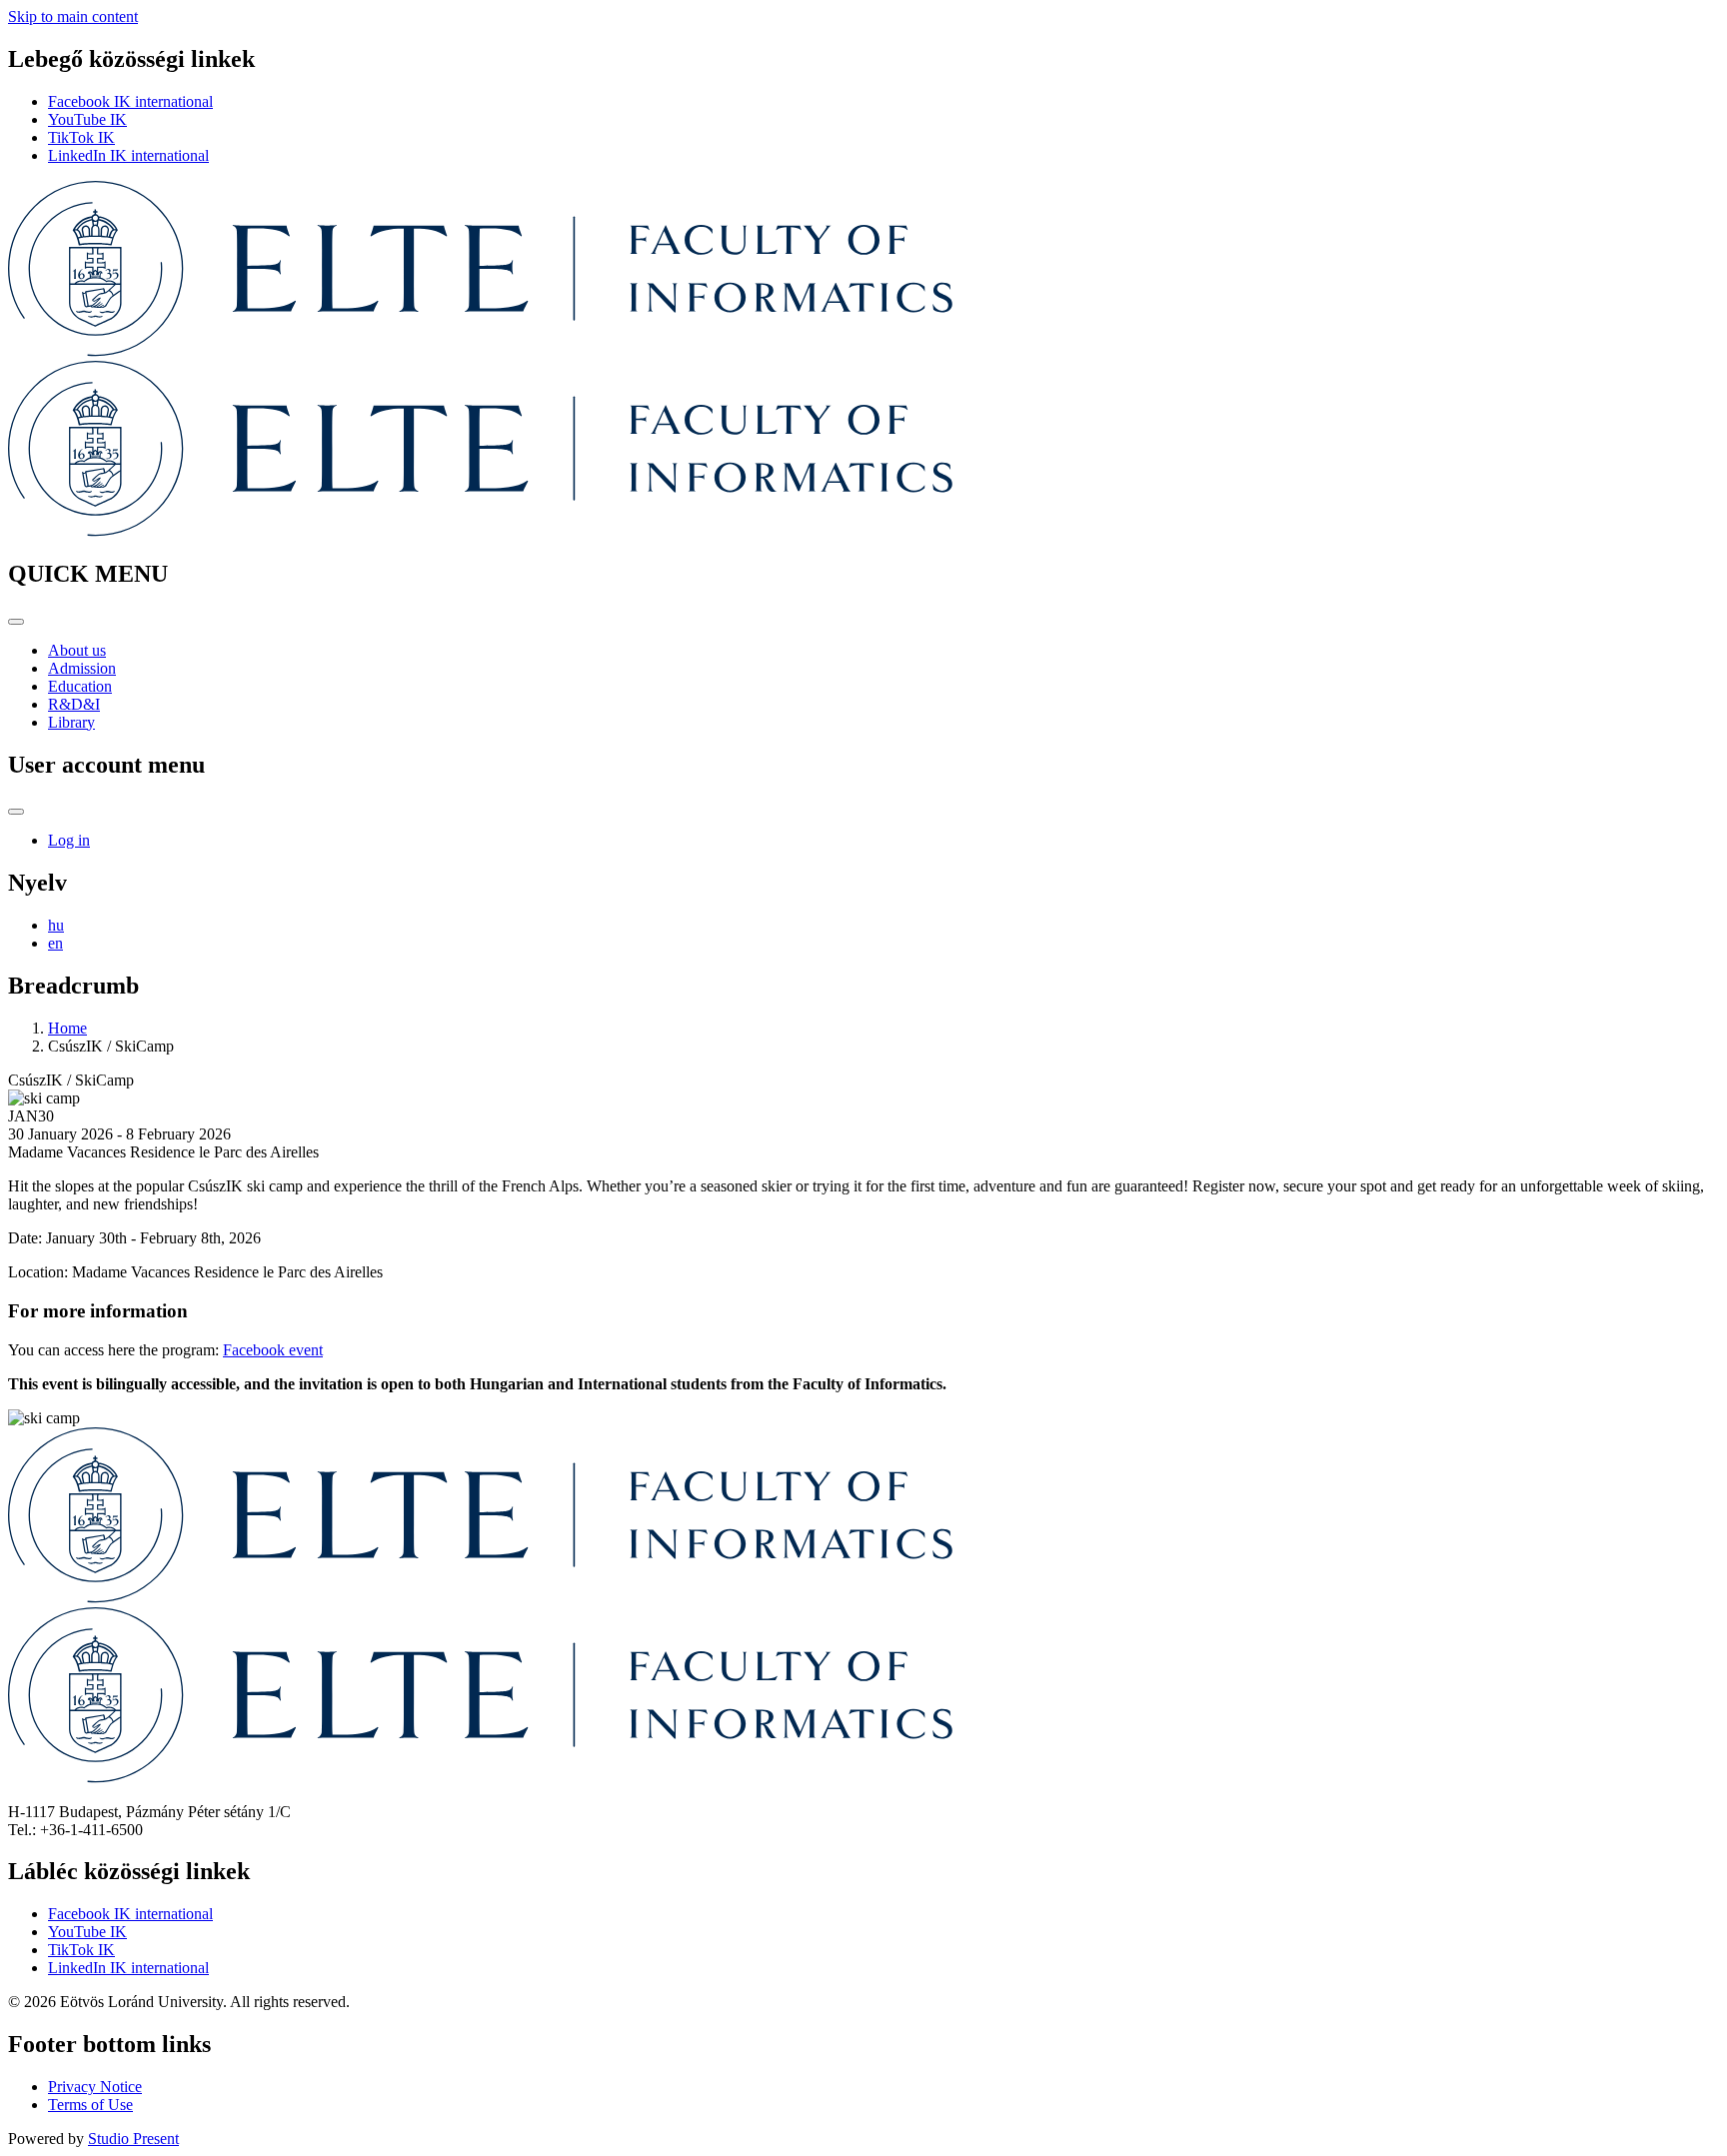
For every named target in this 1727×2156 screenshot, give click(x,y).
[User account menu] (16, 812)
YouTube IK (87, 119)
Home (67, 1028)
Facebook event (273, 1350)
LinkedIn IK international (128, 155)
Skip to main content (73, 16)
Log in (69, 840)
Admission (82, 668)
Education (80, 686)
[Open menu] (16, 622)
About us (77, 650)
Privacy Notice (95, 2087)
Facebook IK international (130, 101)
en (55, 943)
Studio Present (133, 2139)
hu (56, 925)
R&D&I (74, 704)
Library (71, 722)
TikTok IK (81, 137)
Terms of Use (90, 2105)
